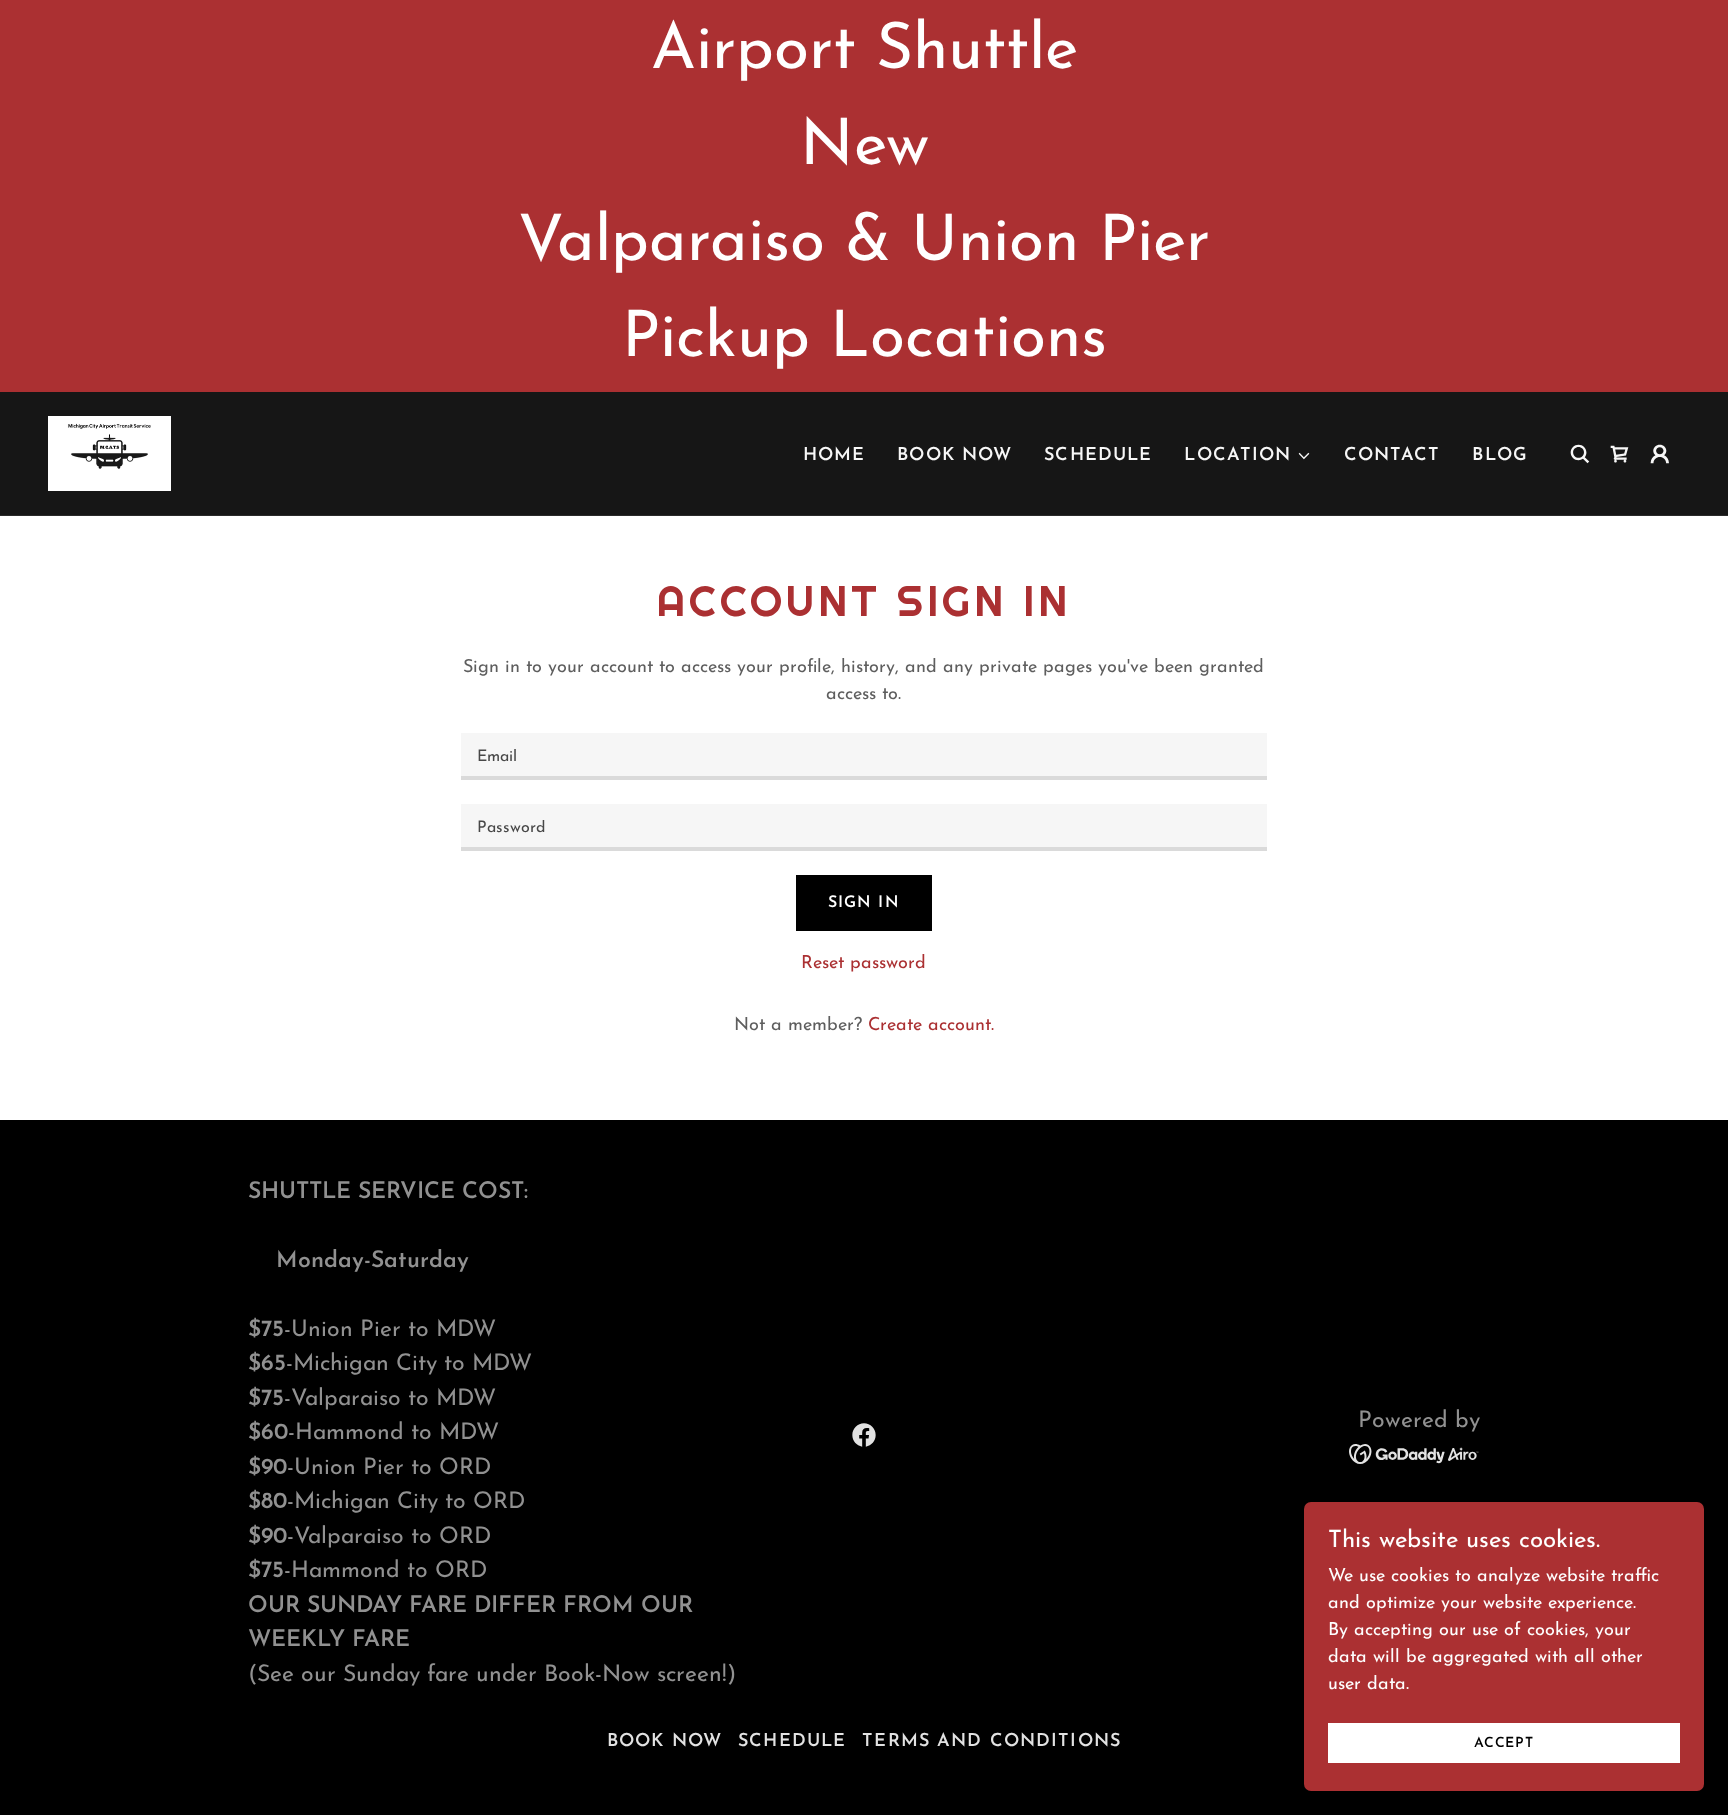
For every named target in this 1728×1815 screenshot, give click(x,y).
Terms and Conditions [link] (991, 1742)
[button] (1247, 456)
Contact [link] (1392, 456)
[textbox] (863, 756)
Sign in (863, 903)
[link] (109, 453)
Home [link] (834, 456)
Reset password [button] (863, 964)
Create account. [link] (931, 1026)
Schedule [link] (1098, 456)
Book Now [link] (954, 456)
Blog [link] (1500, 456)
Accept (1504, 1743)
